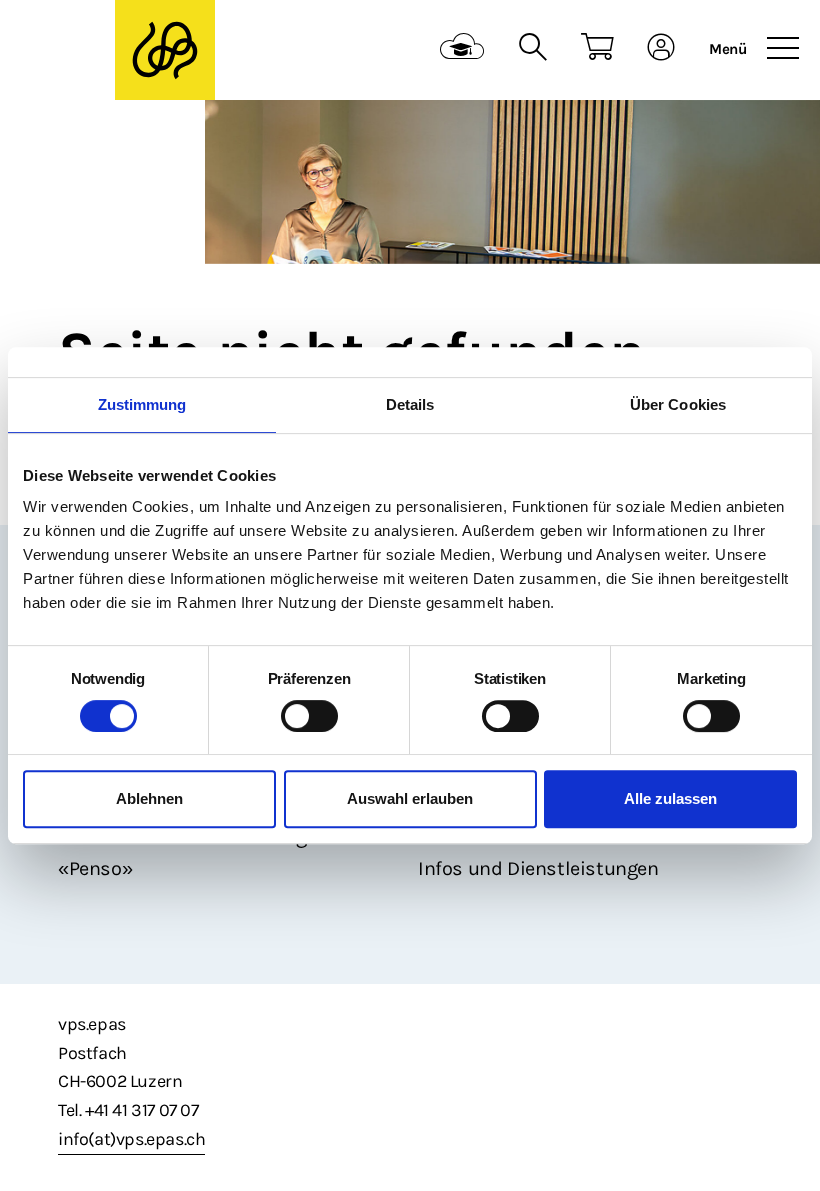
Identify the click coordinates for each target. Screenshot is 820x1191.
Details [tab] (410, 404)
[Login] (661, 49)
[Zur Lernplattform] (462, 49)
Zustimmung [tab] (142, 404)
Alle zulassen (670, 798)
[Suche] (532, 49)
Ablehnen (149, 798)
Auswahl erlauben (410, 798)
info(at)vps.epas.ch (131, 1139)
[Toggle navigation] (783, 49)
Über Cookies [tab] (678, 404)
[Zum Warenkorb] (597, 49)
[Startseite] (165, 50)
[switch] (309, 716)
